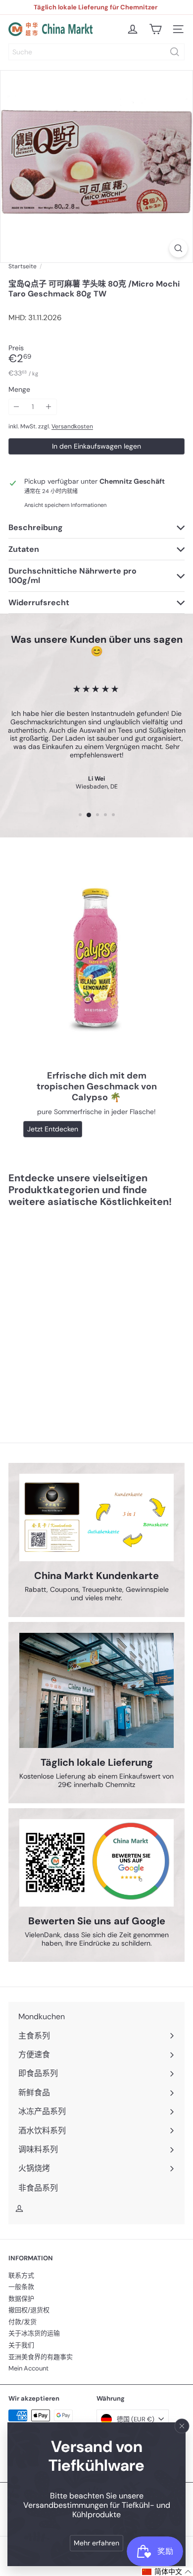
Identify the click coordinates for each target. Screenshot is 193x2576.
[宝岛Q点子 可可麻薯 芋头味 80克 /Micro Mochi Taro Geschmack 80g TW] (70, 1309)
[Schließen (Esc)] (182, 2426)
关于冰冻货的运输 (34, 2333)
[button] (167, 2572)
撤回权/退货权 (29, 2310)
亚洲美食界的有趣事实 (41, 2357)
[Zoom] (178, 248)
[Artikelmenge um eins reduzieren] (17, 407)
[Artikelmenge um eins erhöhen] (49, 407)
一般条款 (21, 2287)
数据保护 (21, 2299)
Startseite (23, 266)
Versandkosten (72, 426)
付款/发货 (23, 2322)
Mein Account (28, 2368)
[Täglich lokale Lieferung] (96, 1690)
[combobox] (96, 52)
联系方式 (21, 2275)
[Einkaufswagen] (155, 29)
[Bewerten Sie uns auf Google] (96, 1863)
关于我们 (21, 2345)
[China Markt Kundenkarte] (96, 1517)
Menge (19, 390)
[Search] (175, 52)
